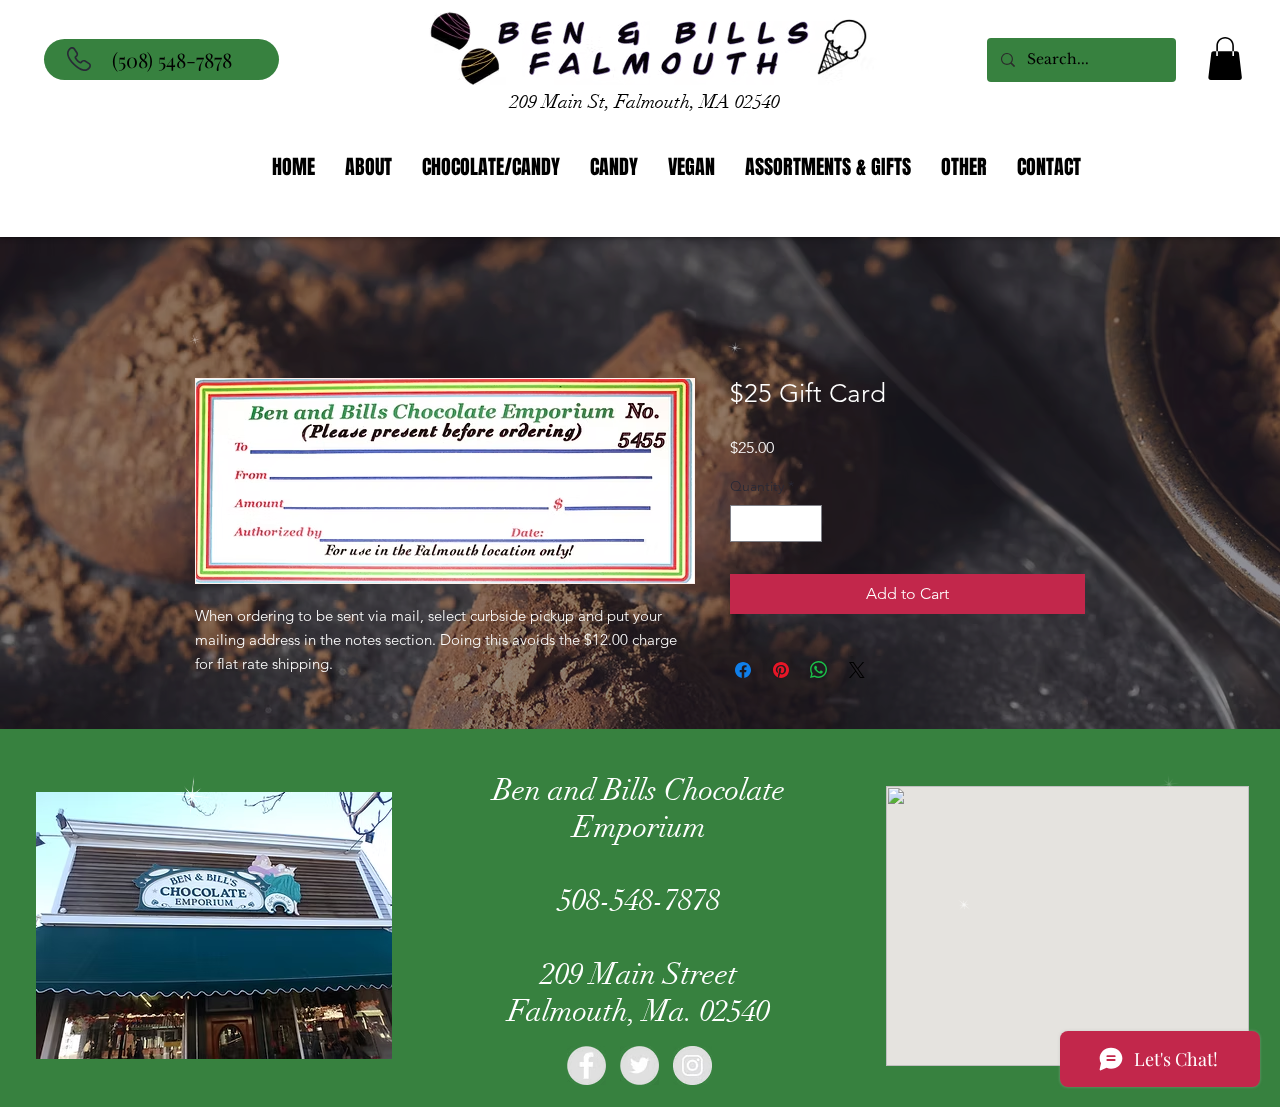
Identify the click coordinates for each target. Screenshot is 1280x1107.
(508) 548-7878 (172, 59)
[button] (1225, 58)
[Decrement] (745, 523)
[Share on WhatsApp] (819, 670)
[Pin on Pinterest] (781, 670)
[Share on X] (857, 670)
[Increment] (806, 523)
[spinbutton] (776, 523)
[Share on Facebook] (743, 670)
